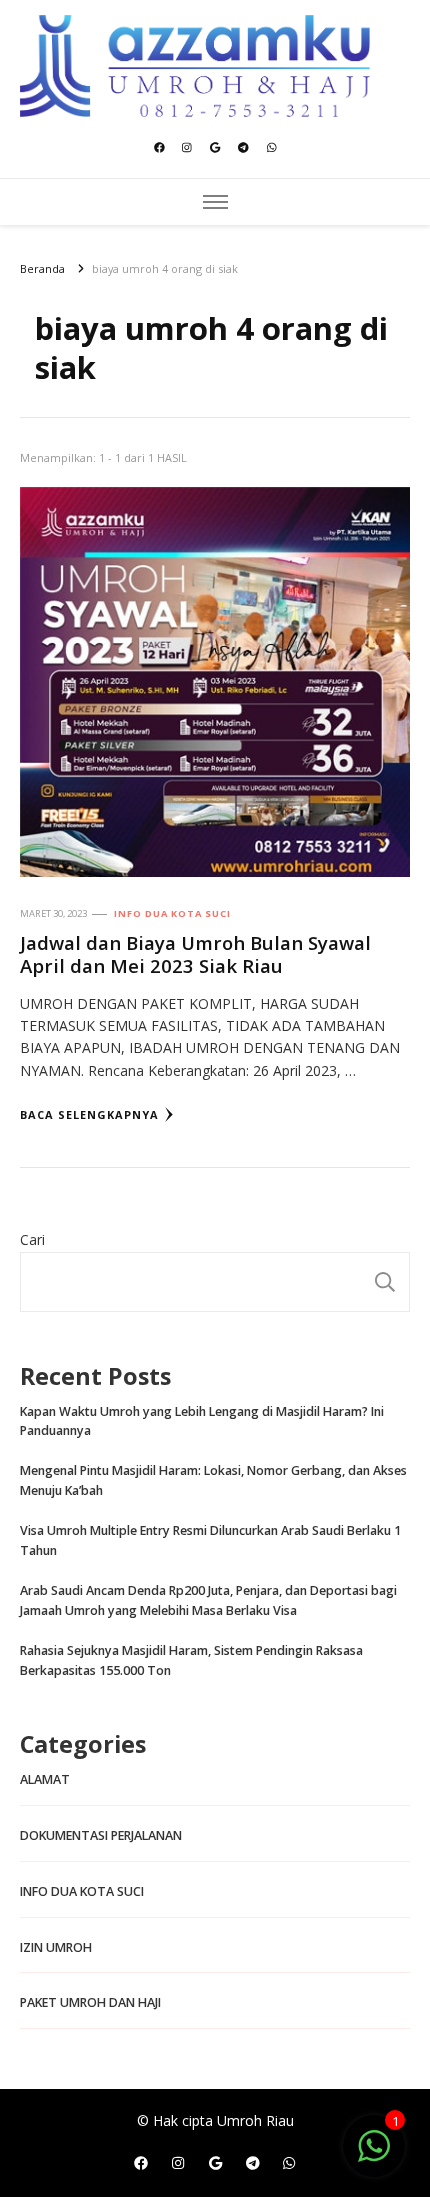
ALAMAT (45, 1779)
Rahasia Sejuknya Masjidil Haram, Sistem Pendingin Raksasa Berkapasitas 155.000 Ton (191, 1660)
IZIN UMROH (56, 1947)
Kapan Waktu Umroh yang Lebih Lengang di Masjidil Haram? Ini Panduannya (202, 1421)
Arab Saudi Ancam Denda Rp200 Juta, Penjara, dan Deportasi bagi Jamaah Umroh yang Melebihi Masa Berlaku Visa (208, 1600)
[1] (374, 2156)
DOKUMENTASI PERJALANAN (101, 1835)
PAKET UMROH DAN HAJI (90, 2002)
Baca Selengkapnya (89, 1114)
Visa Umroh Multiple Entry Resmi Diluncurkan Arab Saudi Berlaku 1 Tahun (210, 1540)
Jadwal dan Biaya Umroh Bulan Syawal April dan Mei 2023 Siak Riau (195, 954)
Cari (32, 1239)
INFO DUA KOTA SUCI (172, 913)
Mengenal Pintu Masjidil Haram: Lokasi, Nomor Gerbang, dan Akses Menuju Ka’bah (213, 1480)
